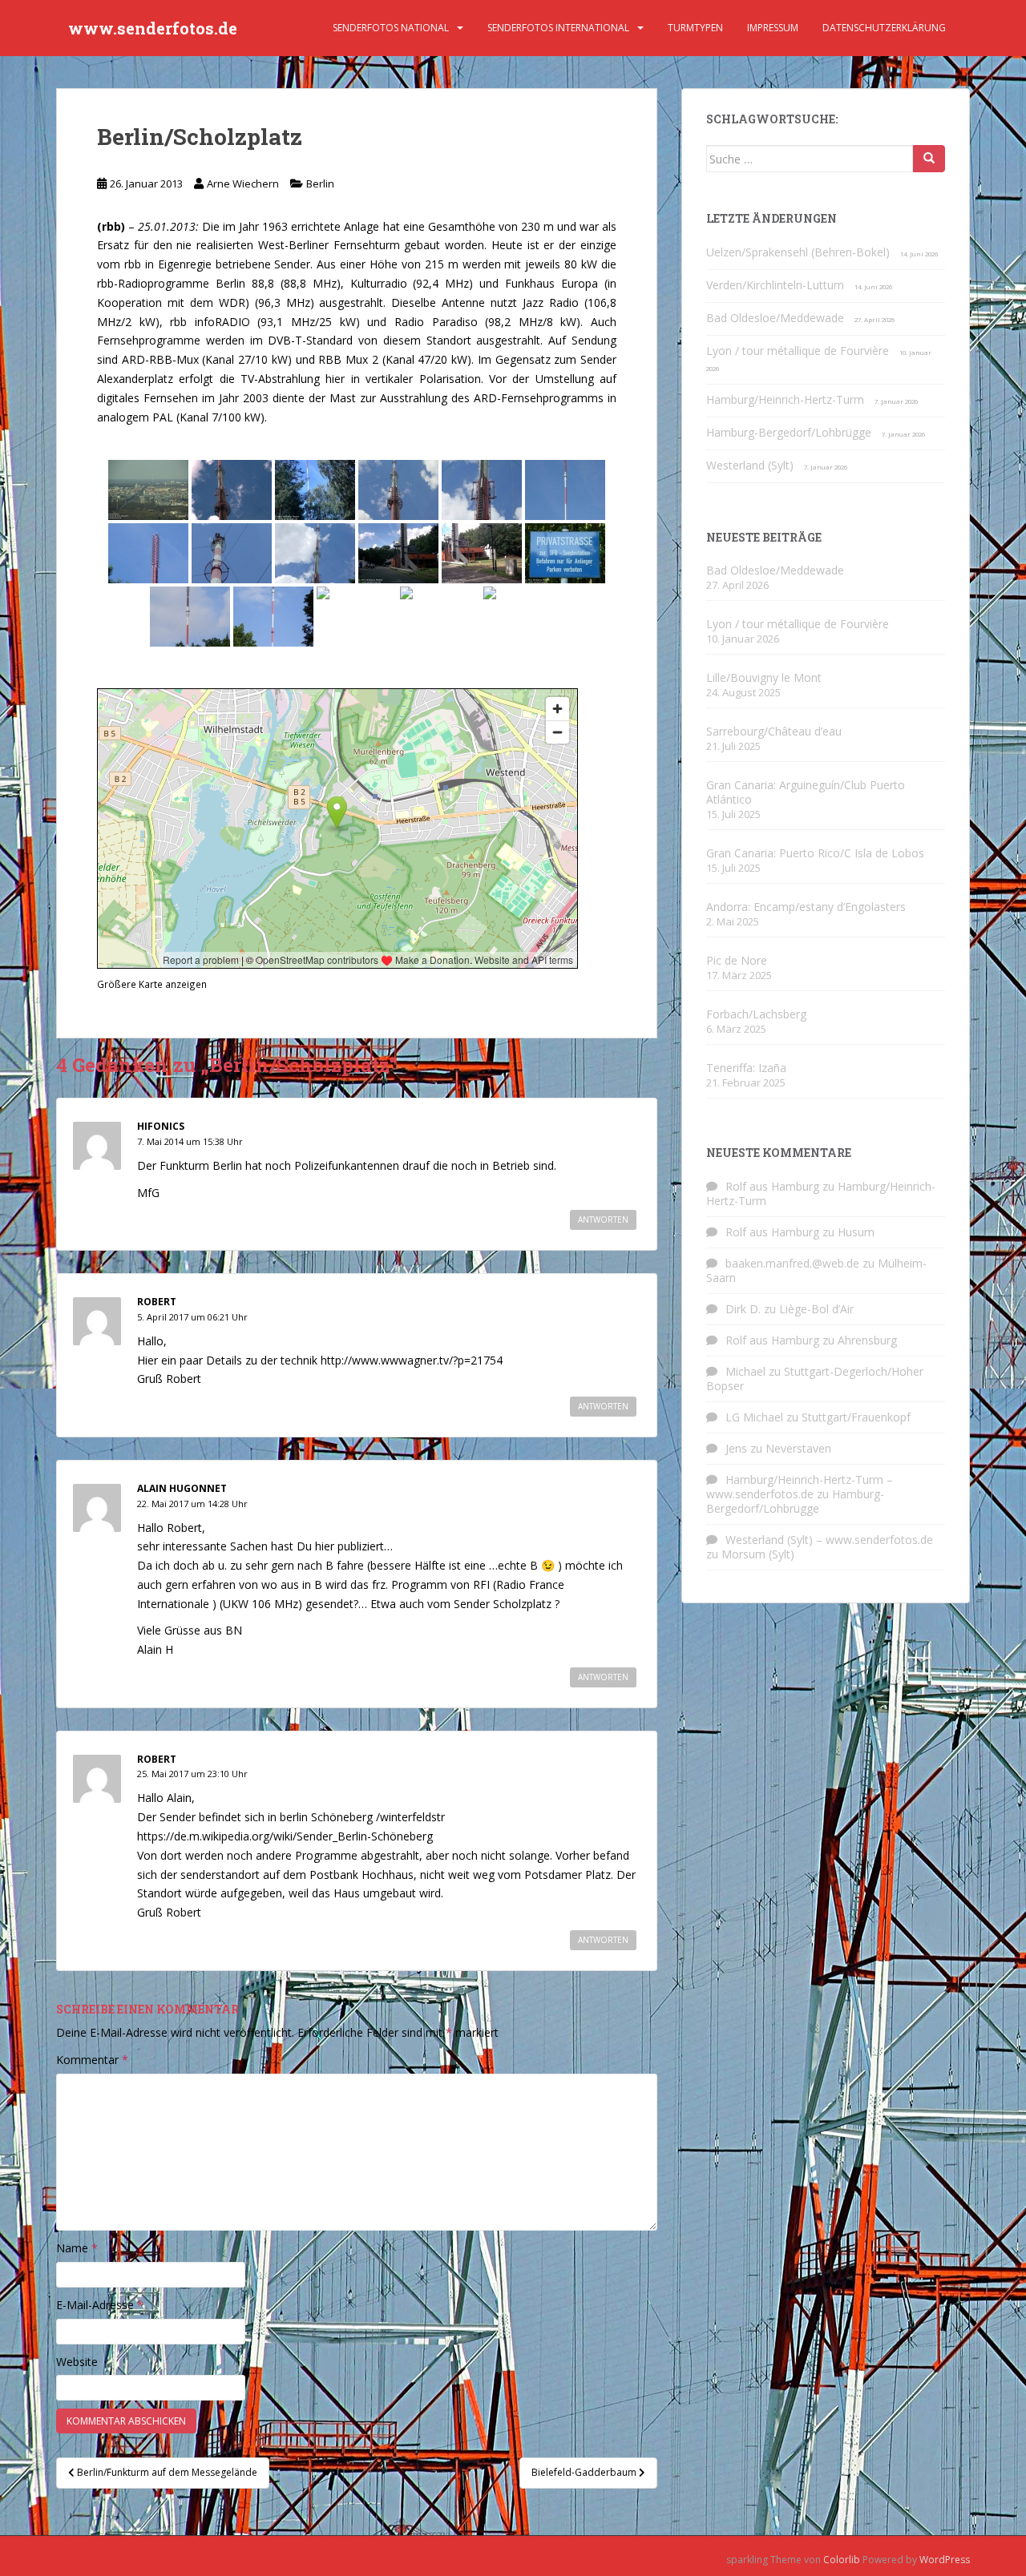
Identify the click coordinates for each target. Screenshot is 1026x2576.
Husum (856, 1232)
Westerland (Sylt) (750, 465)
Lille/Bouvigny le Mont (764, 677)
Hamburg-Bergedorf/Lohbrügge (789, 432)
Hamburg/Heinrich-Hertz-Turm (785, 399)
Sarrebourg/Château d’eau (774, 731)
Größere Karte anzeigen (152, 984)
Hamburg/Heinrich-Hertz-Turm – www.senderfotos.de (800, 1487)
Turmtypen (695, 28)
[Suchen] (929, 159)
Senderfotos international (558, 28)
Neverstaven (798, 1448)
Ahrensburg (867, 1340)
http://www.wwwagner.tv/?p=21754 (412, 1360)
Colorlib (842, 2560)
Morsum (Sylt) (758, 1554)
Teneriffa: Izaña (746, 1068)
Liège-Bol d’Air (816, 1309)
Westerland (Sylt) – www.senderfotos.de (829, 1540)
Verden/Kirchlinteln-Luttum (775, 285)
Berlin (320, 183)
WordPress (945, 2560)
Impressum (773, 28)
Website (77, 2362)
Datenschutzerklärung (884, 28)
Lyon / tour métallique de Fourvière (798, 351)
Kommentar (92, 2060)
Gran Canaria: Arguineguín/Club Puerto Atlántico (806, 792)
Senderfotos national (391, 28)
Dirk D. (743, 1309)
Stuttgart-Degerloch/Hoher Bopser (815, 1379)
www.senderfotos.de (153, 28)
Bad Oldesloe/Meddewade (775, 318)
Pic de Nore (737, 960)
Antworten (603, 1219)
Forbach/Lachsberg (756, 1014)
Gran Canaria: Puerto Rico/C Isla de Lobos (815, 853)
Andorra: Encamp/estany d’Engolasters (806, 907)
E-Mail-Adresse (100, 2305)
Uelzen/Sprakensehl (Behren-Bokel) (798, 252)
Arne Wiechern (243, 183)
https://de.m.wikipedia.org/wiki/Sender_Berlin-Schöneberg (285, 1836)
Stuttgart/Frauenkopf (856, 1417)
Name (77, 2248)
